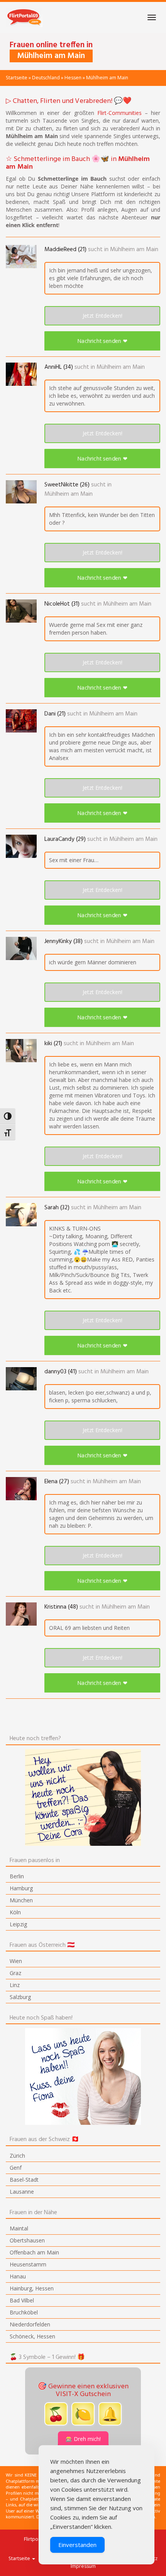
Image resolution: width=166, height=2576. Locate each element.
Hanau (18, 2276)
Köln (15, 1912)
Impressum (83, 2566)
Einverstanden (77, 2545)
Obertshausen (27, 2240)
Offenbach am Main (34, 2252)
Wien (16, 1961)
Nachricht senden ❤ (102, 341)
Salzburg (20, 1997)
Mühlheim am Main (134, 250)
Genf (16, 2168)
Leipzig (18, 1924)
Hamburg (21, 1888)
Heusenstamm (28, 2264)
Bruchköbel (24, 2312)
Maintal (19, 2228)
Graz (15, 1973)
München (21, 1900)
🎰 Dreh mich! (83, 2439)
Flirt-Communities (119, 113)
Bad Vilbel (22, 2300)
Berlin (17, 1876)
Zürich (17, 2156)
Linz (15, 1985)
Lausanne (22, 2192)
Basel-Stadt (24, 2180)
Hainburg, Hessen (32, 2288)
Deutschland (46, 78)
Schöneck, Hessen (32, 2336)
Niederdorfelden (30, 2324)
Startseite (17, 78)
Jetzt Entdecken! (102, 316)
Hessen (73, 78)
